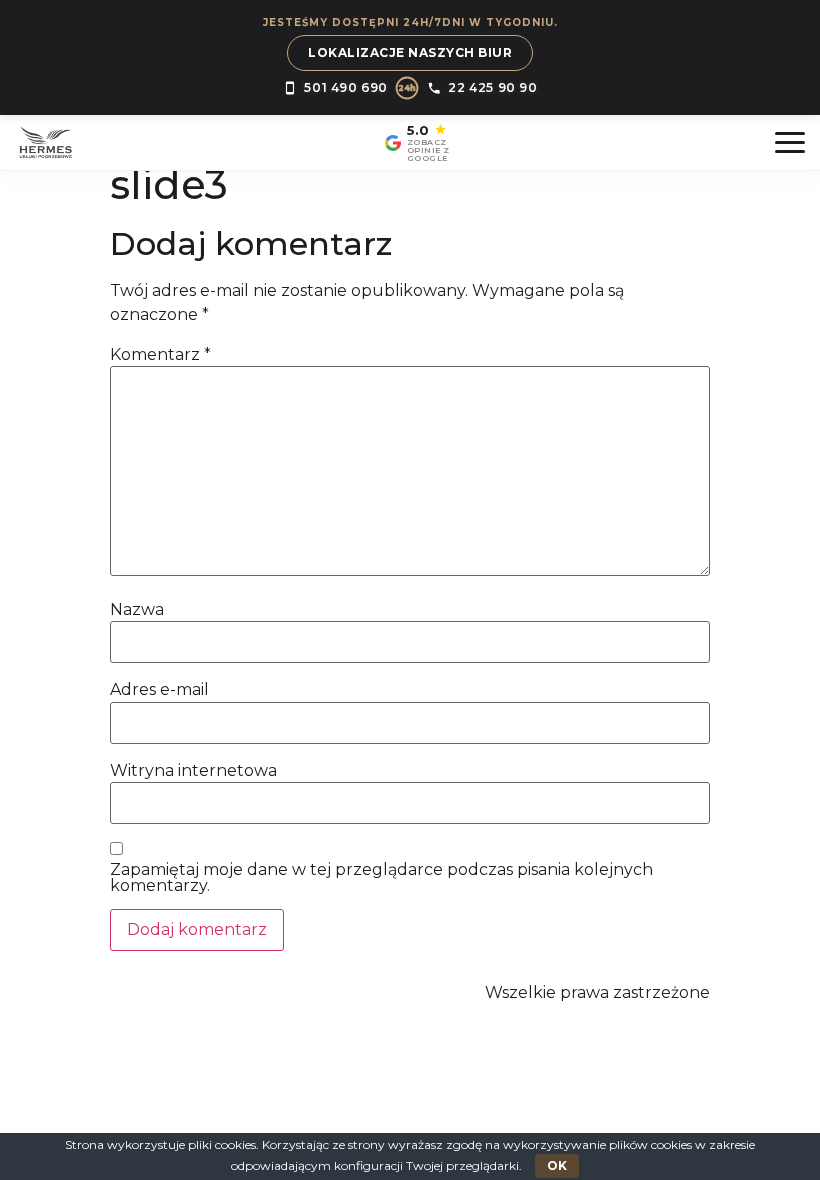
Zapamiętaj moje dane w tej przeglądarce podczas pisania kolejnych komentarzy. (381, 878)
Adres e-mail (159, 690)
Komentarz (160, 355)
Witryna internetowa (193, 771)
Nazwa (137, 610)
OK (557, 1165)
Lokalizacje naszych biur (410, 52)
